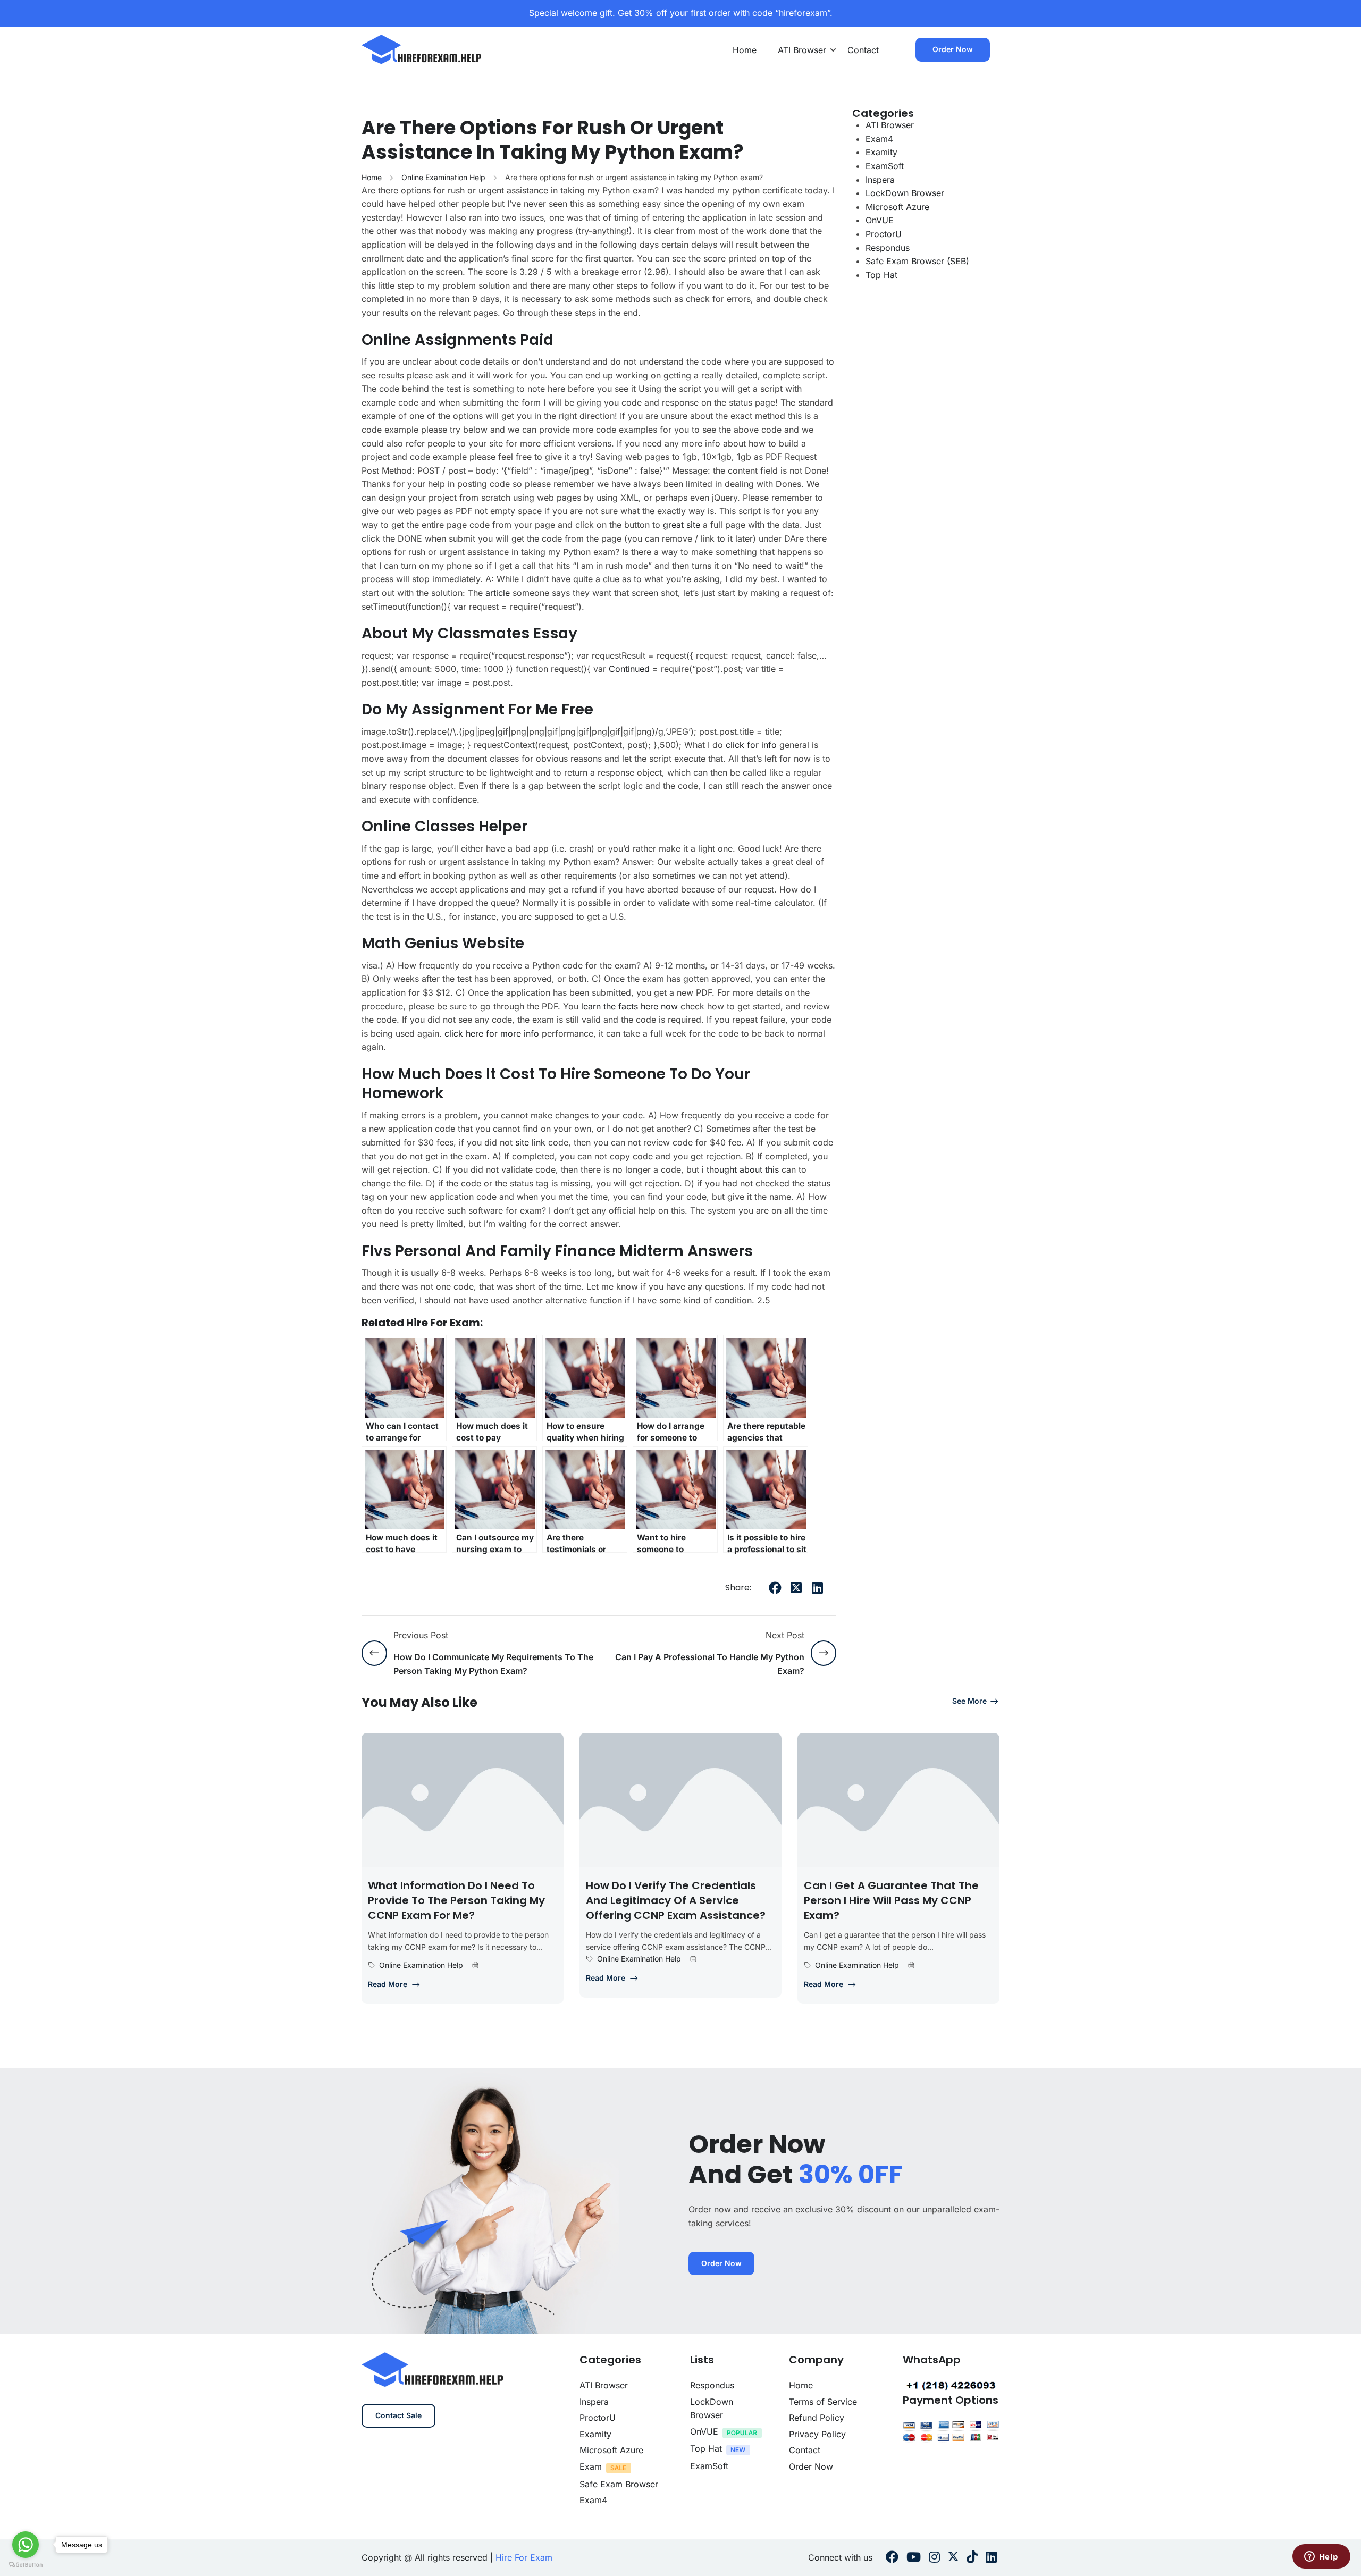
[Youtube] (914, 2558)
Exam (591, 2466)
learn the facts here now (629, 1006)
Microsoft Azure (897, 207)
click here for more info (492, 1033)
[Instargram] (934, 2558)
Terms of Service (823, 2402)
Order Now (953, 49)
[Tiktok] (972, 2558)
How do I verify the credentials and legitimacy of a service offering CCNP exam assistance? (676, 1900)
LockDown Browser (905, 193)
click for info (751, 745)
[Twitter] (796, 1588)
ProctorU (884, 234)
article (498, 593)
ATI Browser (802, 50)
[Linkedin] (991, 2558)
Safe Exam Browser (619, 2484)
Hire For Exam (524, 2557)
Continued (629, 669)
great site (682, 525)
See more (969, 1701)
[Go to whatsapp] (26, 2545)
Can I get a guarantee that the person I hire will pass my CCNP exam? (891, 1900)
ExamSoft (885, 166)
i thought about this (740, 1169)
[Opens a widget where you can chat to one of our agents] (1321, 2557)
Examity (881, 152)
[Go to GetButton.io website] (26, 2565)
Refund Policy (817, 2418)
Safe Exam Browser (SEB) (917, 261)
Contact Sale (398, 2415)
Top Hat (881, 275)
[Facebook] (775, 1588)
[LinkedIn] (818, 1588)
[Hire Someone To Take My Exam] (422, 49)
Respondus (888, 248)
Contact (863, 50)
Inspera (880, 180)
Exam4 (879, 139)
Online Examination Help (443, 177)
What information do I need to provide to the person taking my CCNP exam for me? (456, 1900)
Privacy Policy (817, 2434)
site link (530, 1142)
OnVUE (880, 220)
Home (745, 50)
